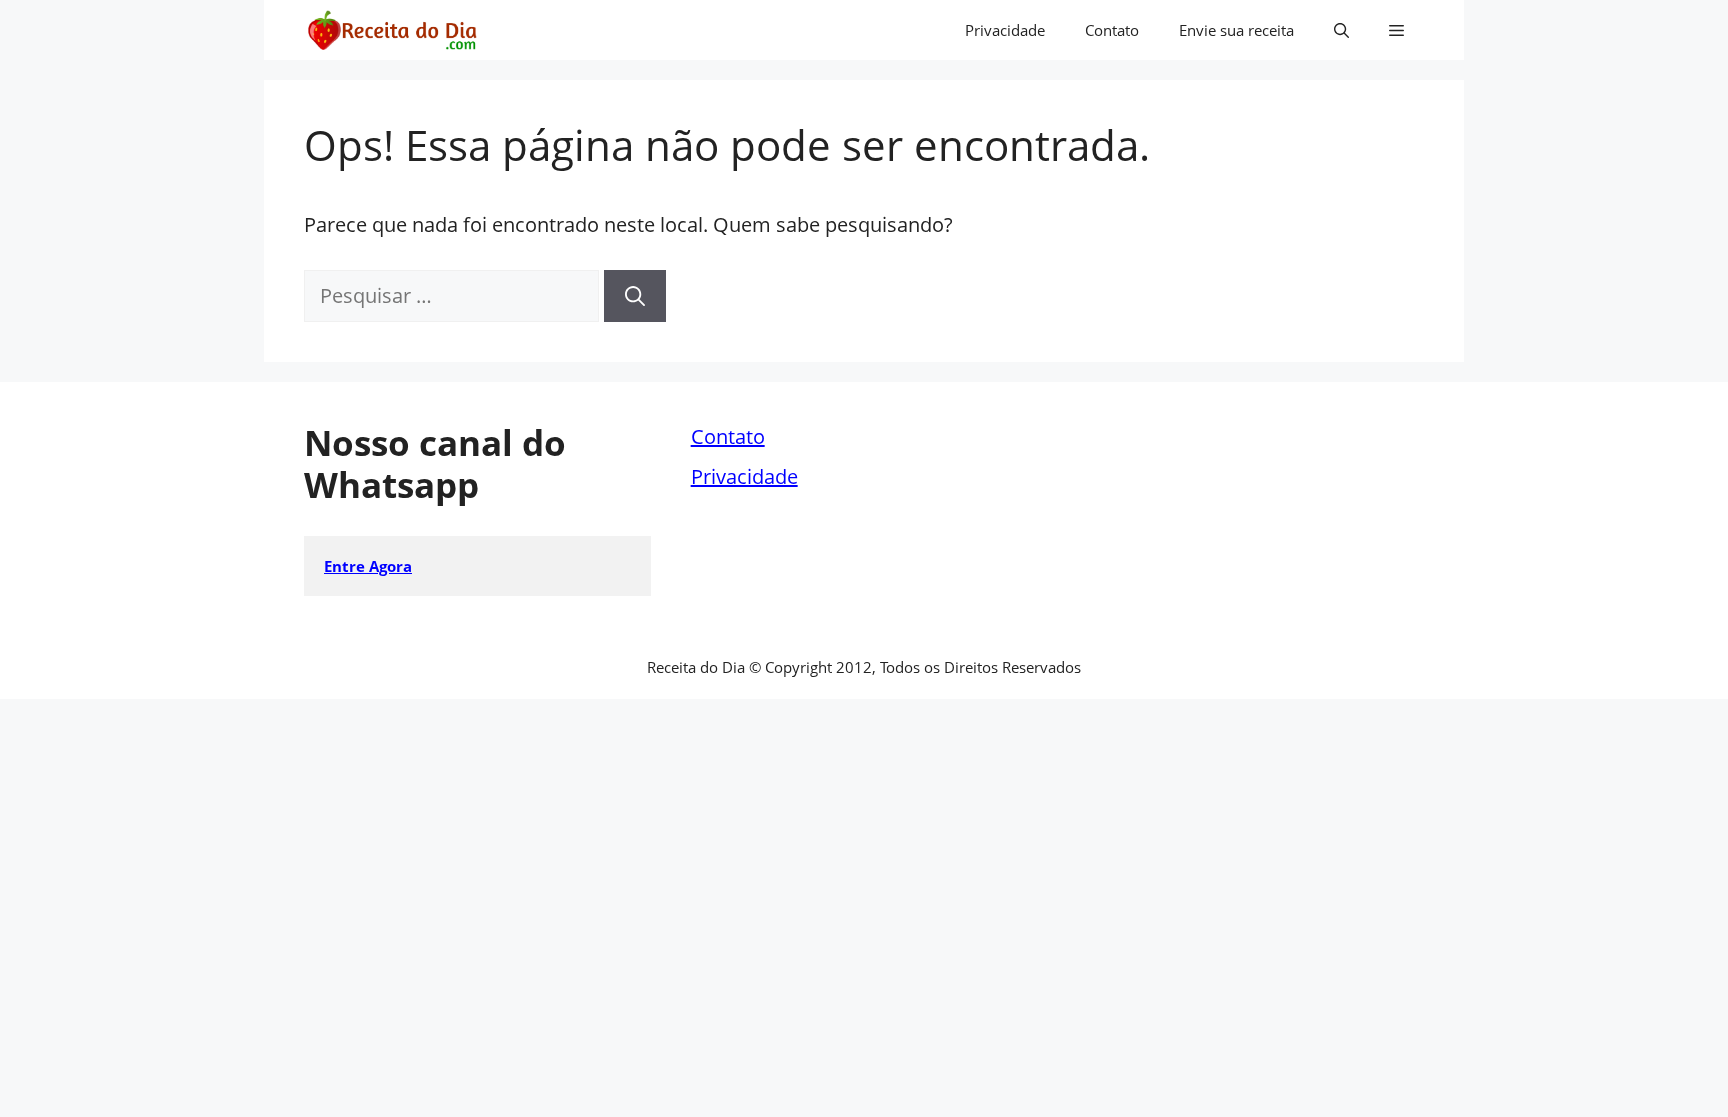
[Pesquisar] (635, 296)
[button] (1341, 30)
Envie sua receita (1236, 30)
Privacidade (1005, 30)
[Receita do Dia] (391, 30)
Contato (1112, 30)
